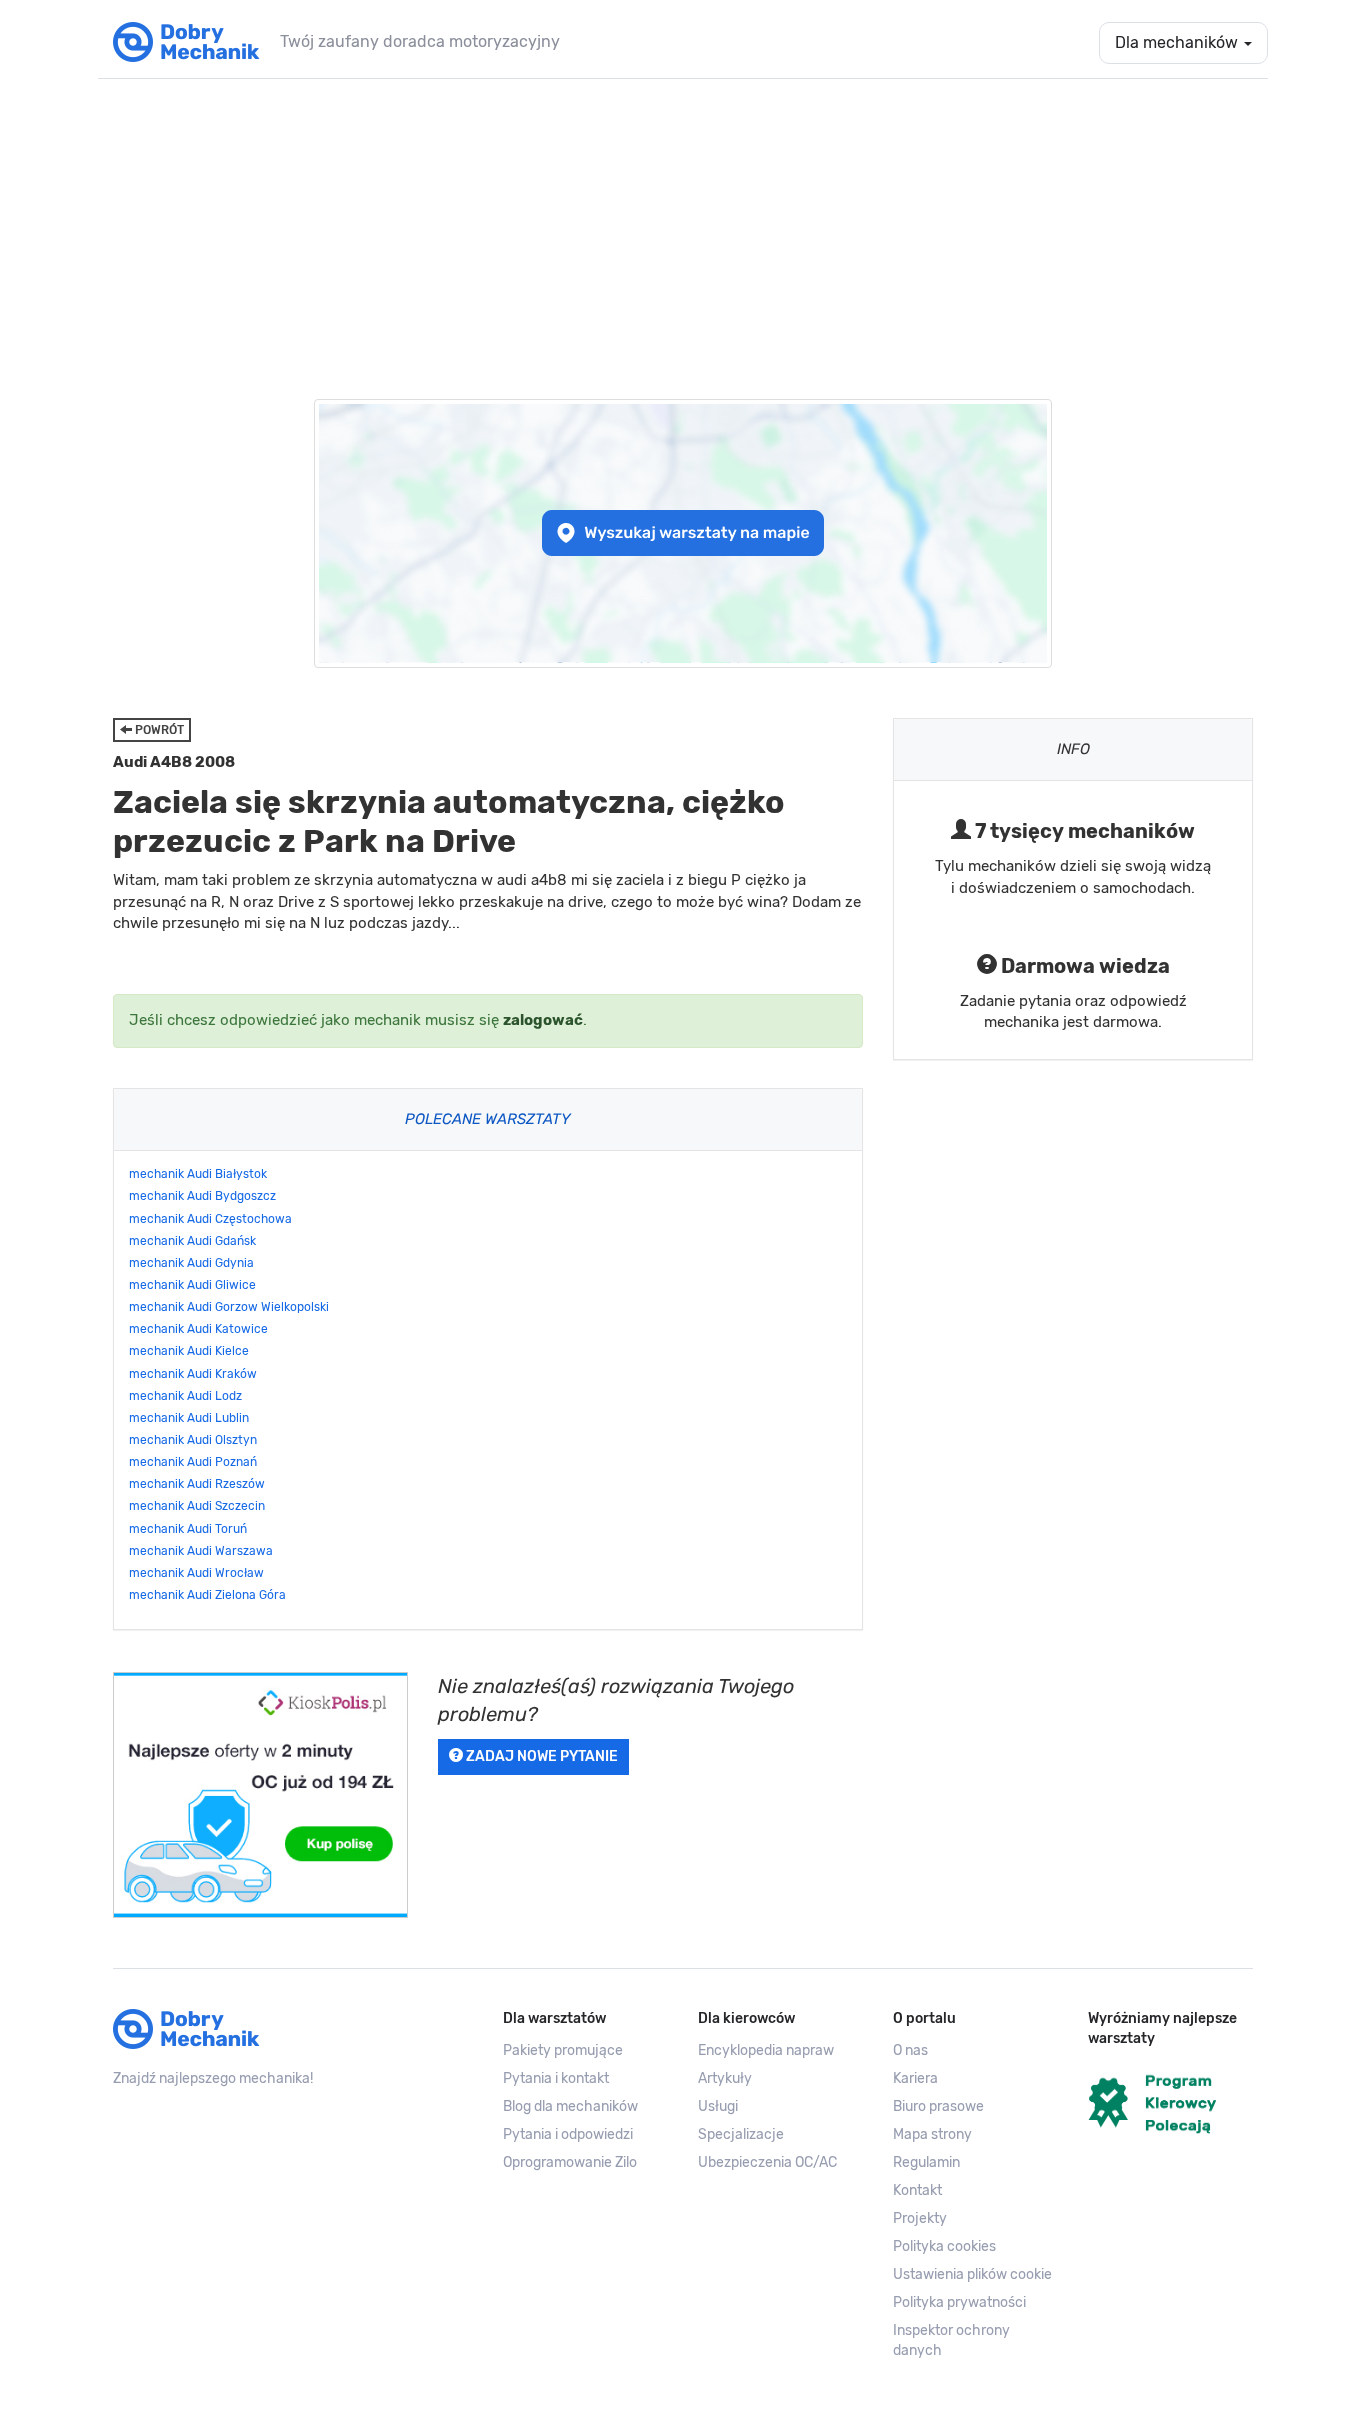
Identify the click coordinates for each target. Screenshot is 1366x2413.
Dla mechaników (1178, 42)
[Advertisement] (683, 229)
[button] (975, 2275)
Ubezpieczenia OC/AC (767, 2162)
